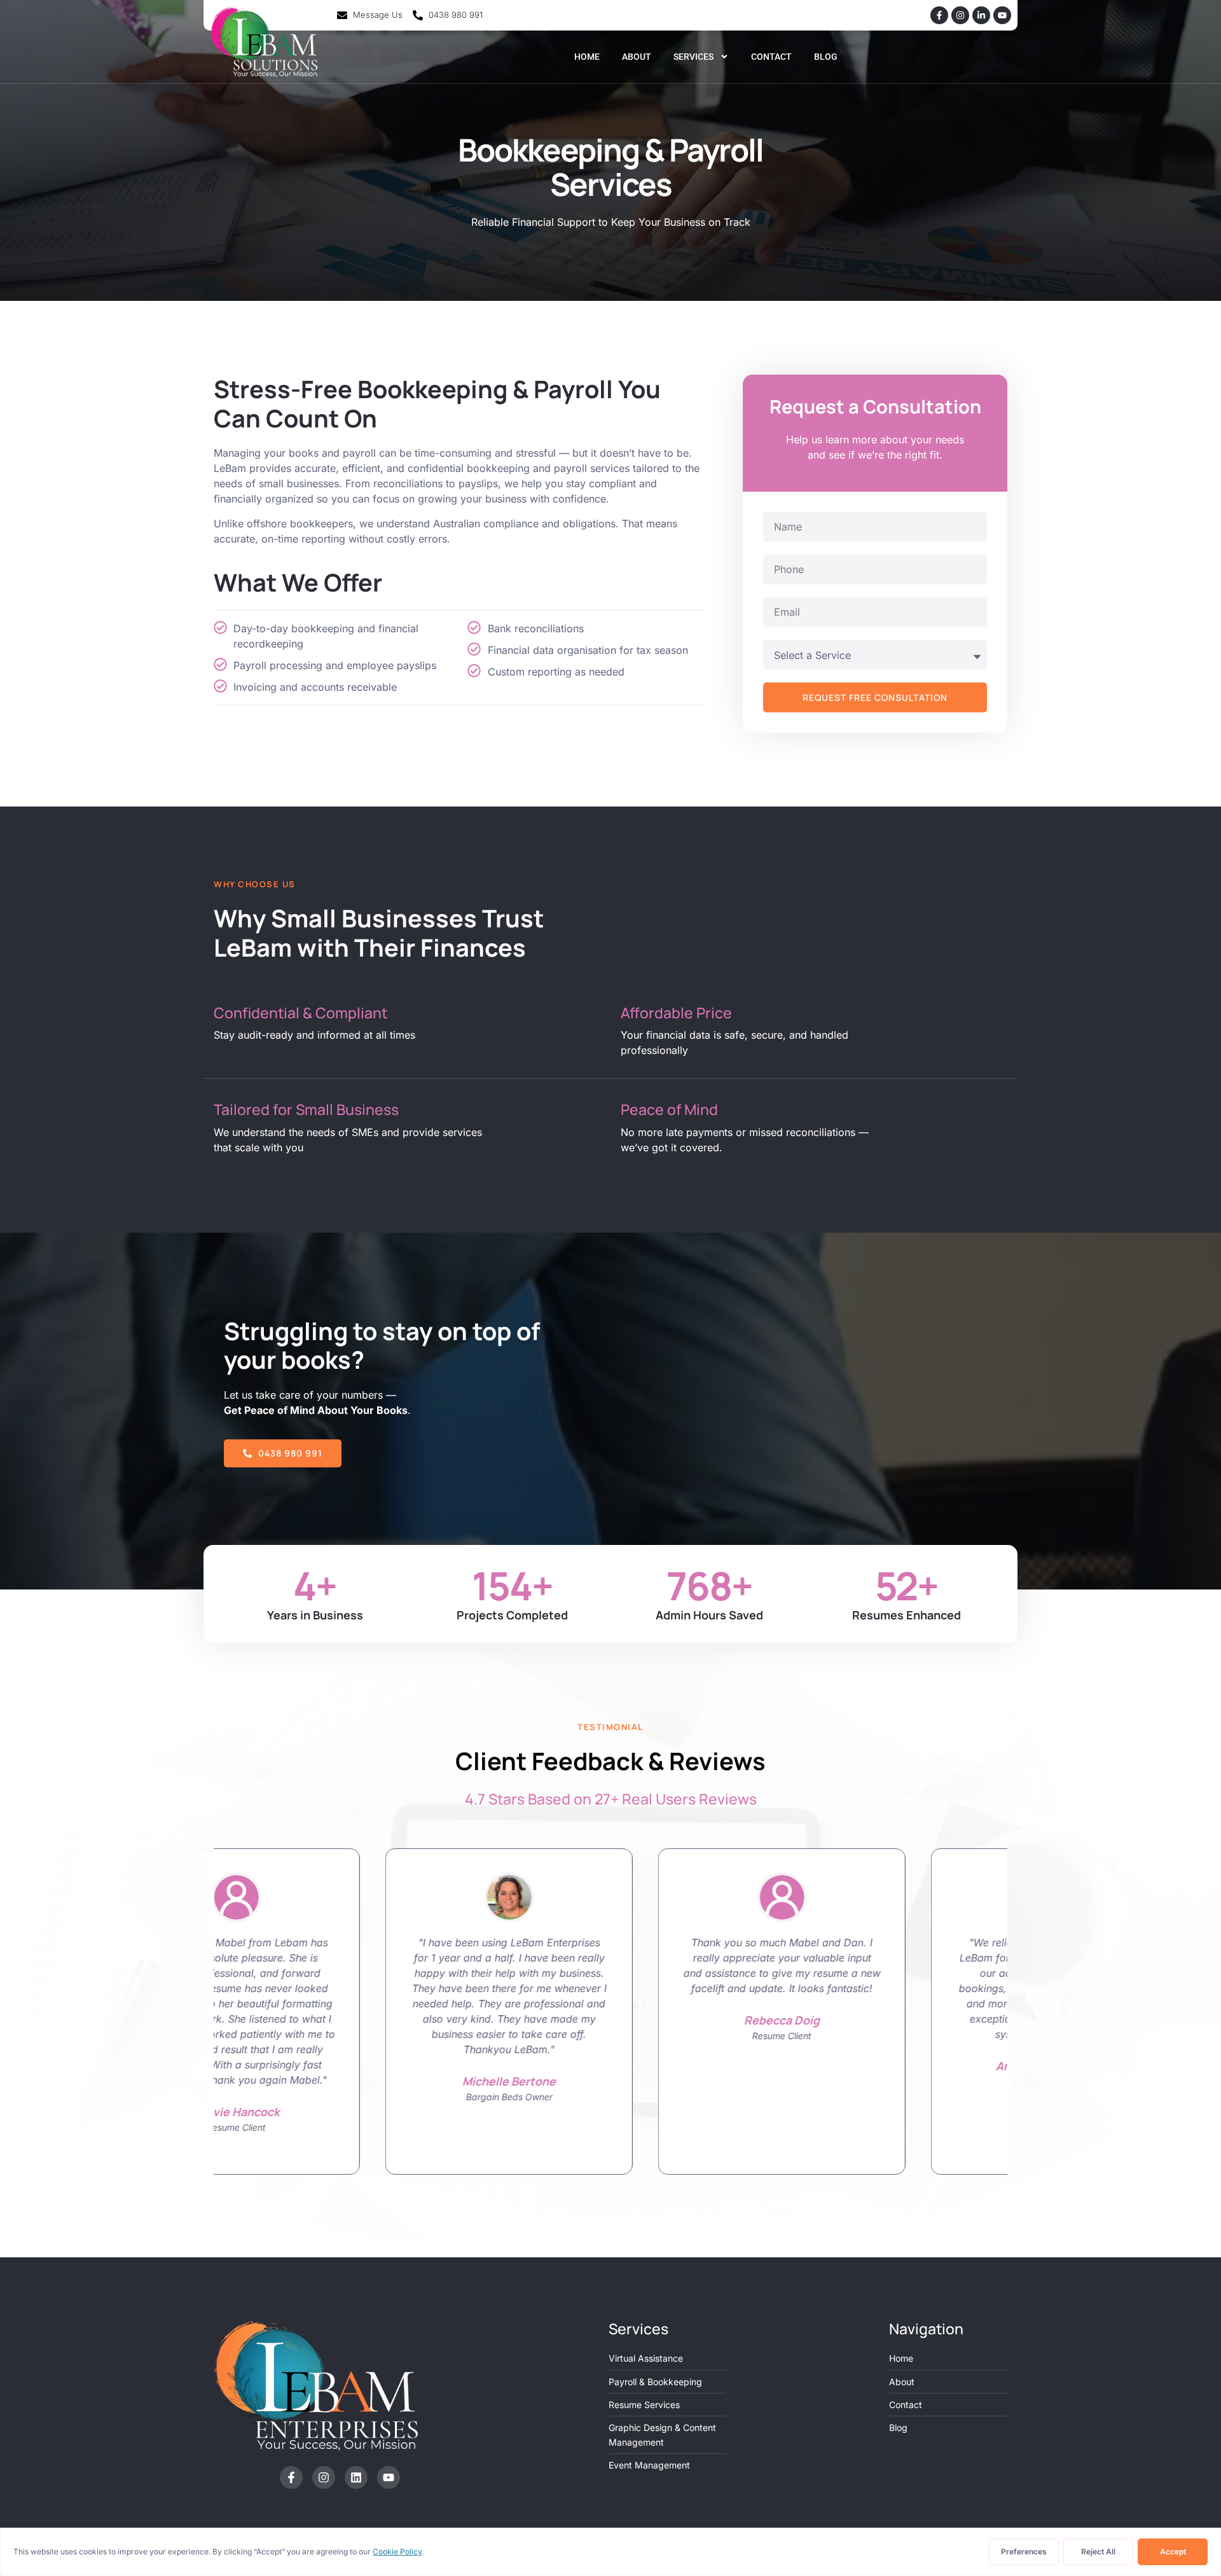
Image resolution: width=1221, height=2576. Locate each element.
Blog (826, 57)
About (637, 57)
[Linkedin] (356, 2477)
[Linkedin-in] (981, 15)
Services (693, 57)
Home (587, 57)
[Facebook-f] (939, 15)
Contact (771, 57)
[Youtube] (1002, 15)
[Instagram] (960, 15)
